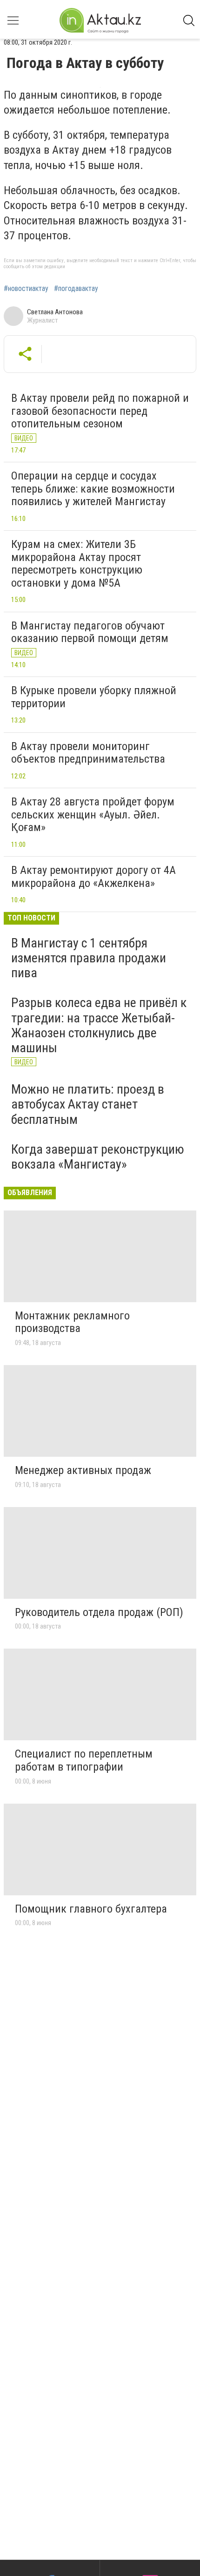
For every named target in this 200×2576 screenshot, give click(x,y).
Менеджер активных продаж (83, 1470)
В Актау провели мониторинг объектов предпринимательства (88, 753)
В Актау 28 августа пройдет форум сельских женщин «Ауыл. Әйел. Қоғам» (93, 815)
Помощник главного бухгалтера (91, 1909)
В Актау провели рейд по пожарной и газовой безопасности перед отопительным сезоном (100, 411)
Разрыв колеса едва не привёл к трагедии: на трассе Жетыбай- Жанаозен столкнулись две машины (99, 1025)
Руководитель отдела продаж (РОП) (99, 1612)
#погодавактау (76, 289)
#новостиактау (26, 289)
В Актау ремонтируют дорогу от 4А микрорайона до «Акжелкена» (93, 877)
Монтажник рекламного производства (72, 1322)
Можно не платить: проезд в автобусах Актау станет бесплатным (88, 1104)
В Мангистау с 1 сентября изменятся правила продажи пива (89, 958)
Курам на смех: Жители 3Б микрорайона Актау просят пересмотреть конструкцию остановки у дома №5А (77, 564)
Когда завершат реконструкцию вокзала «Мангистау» (98, 1157)
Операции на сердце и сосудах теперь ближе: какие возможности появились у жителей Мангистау (93, 489)
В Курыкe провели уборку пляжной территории (94, 697)
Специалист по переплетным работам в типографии (84, 1760)
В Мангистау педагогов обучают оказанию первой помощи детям (90, 632)
